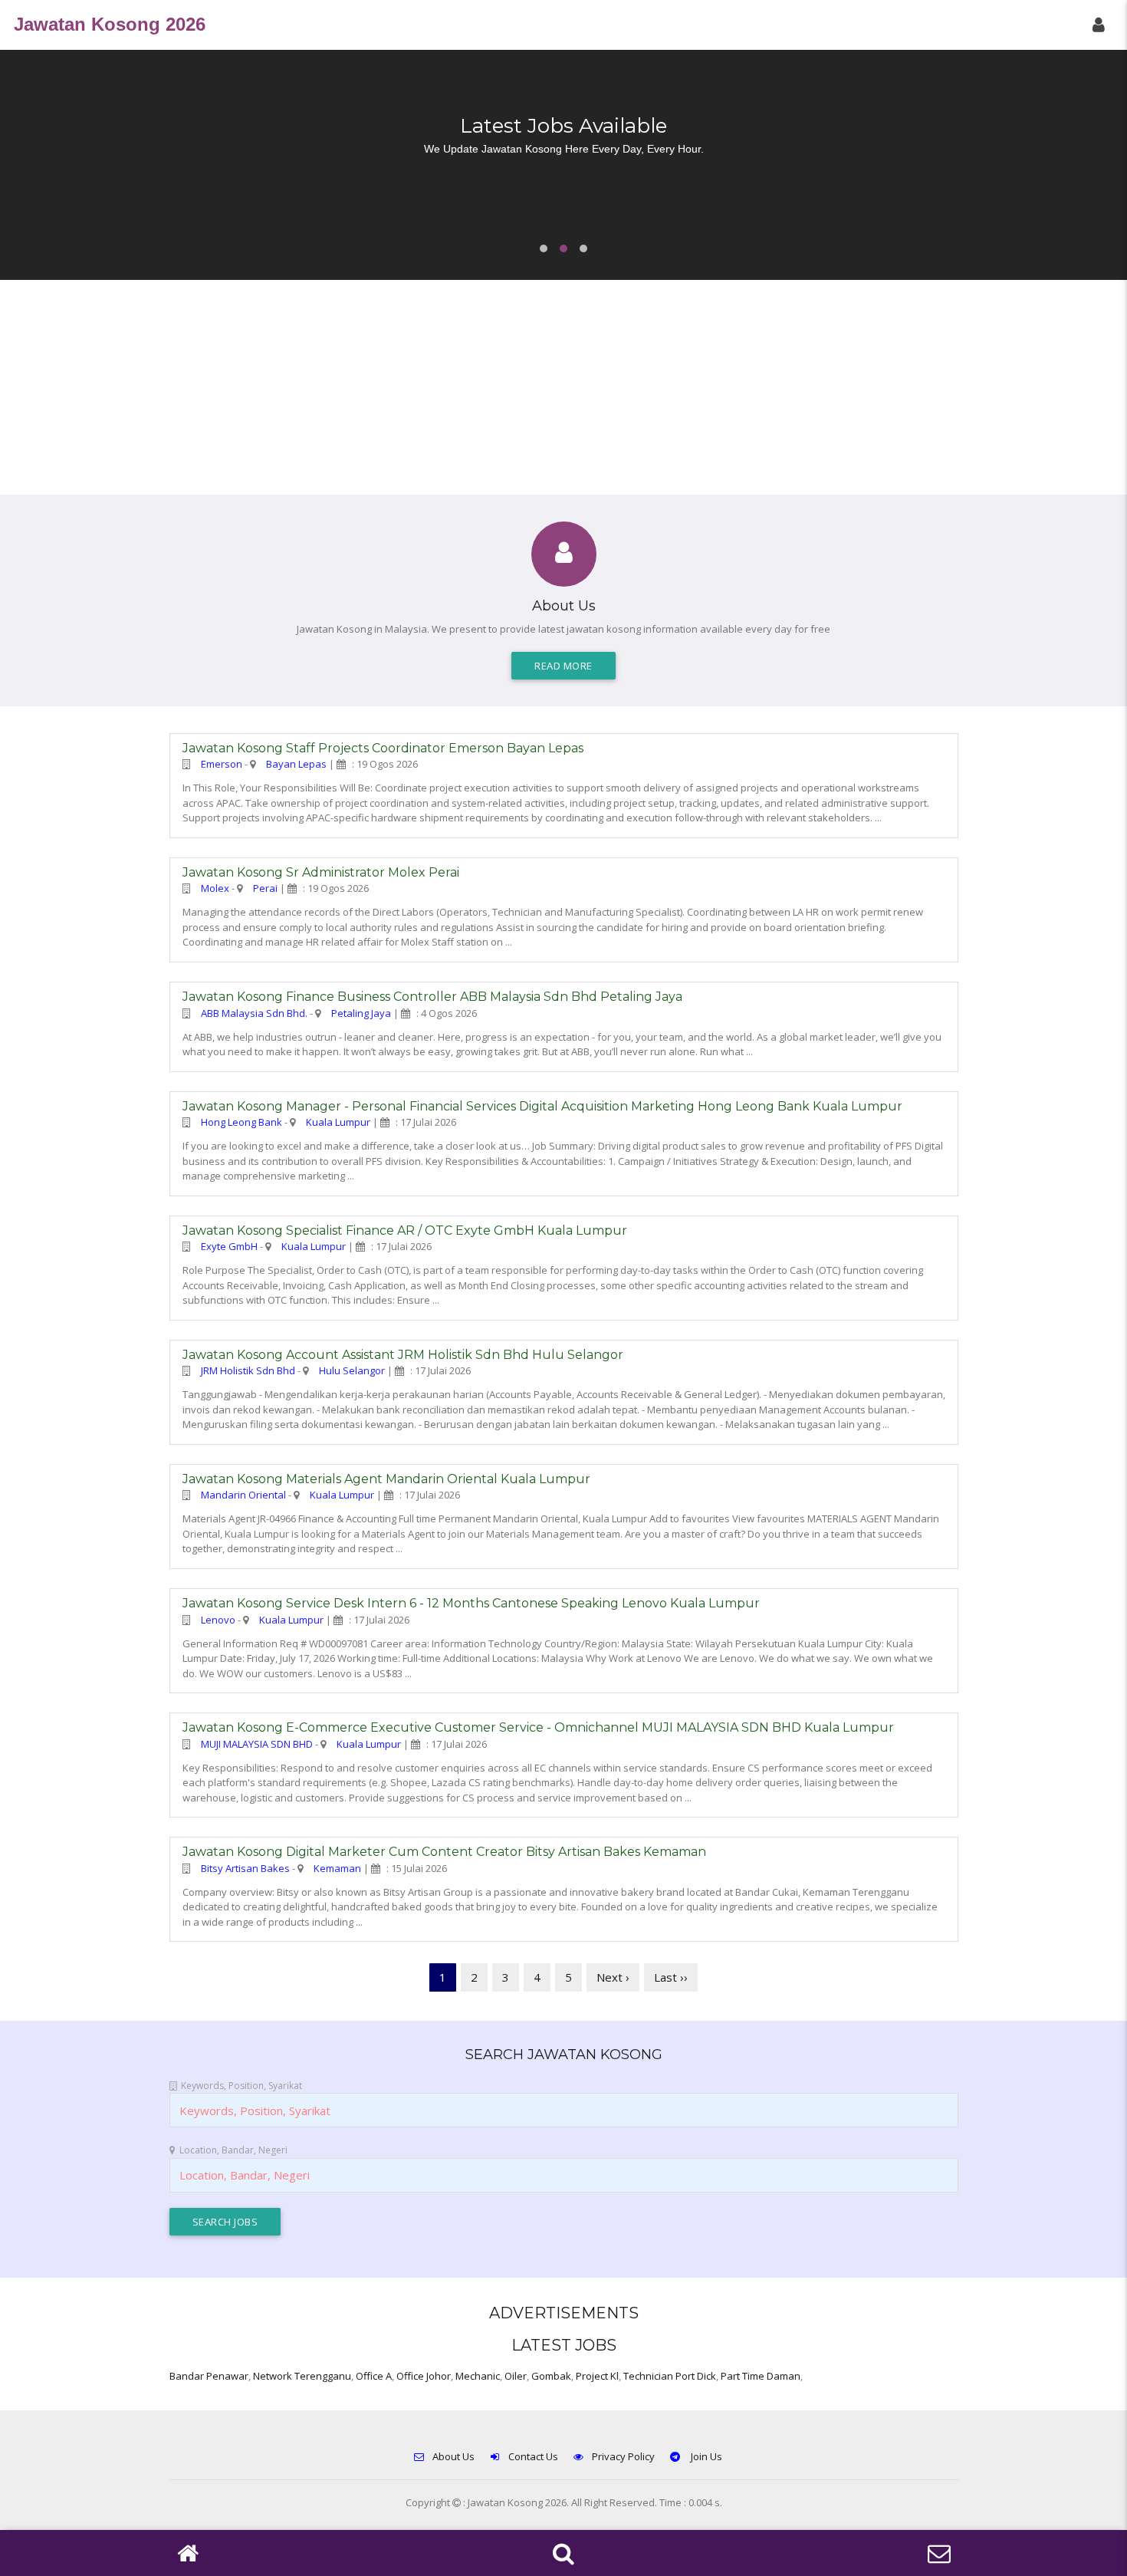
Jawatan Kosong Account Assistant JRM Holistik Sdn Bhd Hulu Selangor (403, 1355)
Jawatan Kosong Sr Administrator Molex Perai (321, 872)
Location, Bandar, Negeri (233, 2150)
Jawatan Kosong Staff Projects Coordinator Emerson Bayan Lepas (383, 748)
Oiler (516, 2376)
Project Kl (597, 2376)
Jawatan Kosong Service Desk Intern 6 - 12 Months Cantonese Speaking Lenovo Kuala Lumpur (471, 1603)
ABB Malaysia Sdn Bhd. (254, 1013)
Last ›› (671, 1977)
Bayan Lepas (296, 764)
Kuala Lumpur (338, 1122)
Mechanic (478, 2376)
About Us (453, 2456)
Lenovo (218, 1620)
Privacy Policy (623, 2456)
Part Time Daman (761, 2376)
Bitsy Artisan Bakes (245, 1868)
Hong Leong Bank (242, 1122)
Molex (215, 888)
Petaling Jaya (361, 1013)
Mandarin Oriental (243, 1495)
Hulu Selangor (352, 1370)
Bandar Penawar (209, 2376)
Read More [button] (563, 666)
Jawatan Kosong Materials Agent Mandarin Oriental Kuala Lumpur (386, 1479)
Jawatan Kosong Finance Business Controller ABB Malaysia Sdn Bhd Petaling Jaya (432, 997)
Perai (265, 888)
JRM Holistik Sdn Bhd (248, 1370)
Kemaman (337, 1868)
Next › (613, 1977)
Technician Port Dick (670, 2376)
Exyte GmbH (229, 1246)
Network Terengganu (302, 2376)
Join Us (705, 2456)
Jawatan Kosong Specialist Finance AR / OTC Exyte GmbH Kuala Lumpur (405, 1230)
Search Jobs (225, 2222)
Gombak (551, 2376)
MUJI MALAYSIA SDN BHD (257, 1744)
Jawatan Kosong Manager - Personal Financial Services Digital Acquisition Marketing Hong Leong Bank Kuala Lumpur (542, 1106)
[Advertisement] (563, 387)
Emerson (222, 764)
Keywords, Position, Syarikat (242, 2086)
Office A (374, 2376)
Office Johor (424, 2376)
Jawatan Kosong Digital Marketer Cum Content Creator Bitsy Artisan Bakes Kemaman (444, 1852)
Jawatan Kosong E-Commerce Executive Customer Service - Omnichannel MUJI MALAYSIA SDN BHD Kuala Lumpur (538, 1727)
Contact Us (533, 2456)
